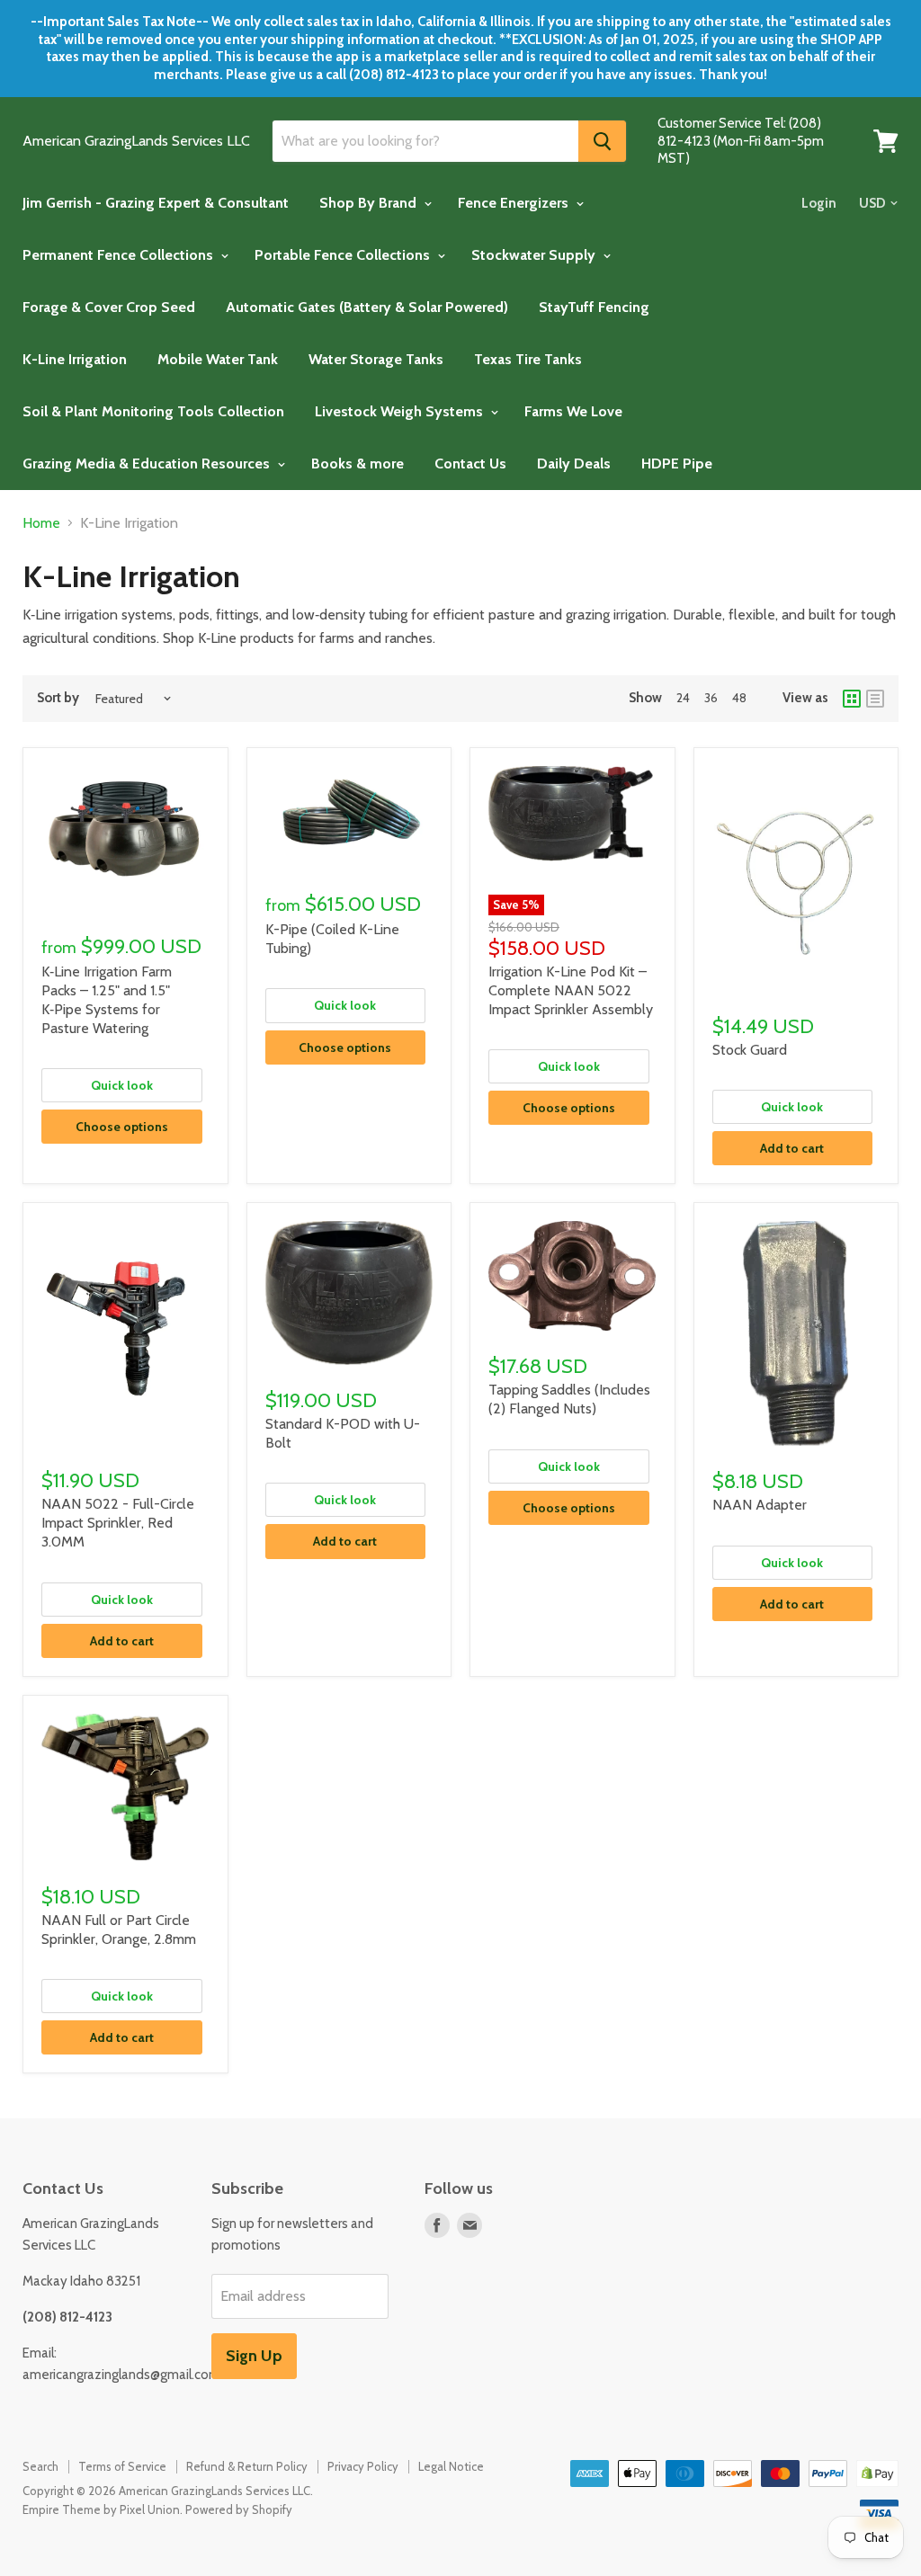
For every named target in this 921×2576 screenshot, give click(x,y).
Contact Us (470, 464)
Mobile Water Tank (218, 359)
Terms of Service (122, 2466)
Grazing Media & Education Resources (148, 464)
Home (41, 523)
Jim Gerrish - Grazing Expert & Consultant (156, 203)
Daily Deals (574, 464)
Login (819, 203)
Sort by (58, 698)
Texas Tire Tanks (528, 359)
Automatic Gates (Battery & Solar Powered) (367, 307)
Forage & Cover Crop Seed (109, 307)
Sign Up (254, 2356)
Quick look (122, 1085)
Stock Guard (750, 1050)
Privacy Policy (363, 2466)
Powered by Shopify (239, 2509)
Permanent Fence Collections (120, 255)
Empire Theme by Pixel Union (101, 2509)
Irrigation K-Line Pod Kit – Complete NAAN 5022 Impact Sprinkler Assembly (571, 990)
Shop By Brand (370, 203)
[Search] (602, 141)
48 (739, 698)
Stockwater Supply (535, 255)
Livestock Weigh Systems (401, 411)
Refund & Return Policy (247, 2466)
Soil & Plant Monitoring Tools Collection (153, 411)
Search (40, 2466)
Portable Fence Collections (344, 255)
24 (683, 698)
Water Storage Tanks (376, 359)
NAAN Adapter (760, 1505)
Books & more (358, 464)
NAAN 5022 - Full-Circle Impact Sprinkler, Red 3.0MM (118, 1523)
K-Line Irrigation (75, 359)
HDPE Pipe (677, 464)
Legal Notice (451, 2466)
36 (711, 698)
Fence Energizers (515, 203)
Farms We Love (573, 411)
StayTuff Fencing (594, 307)
